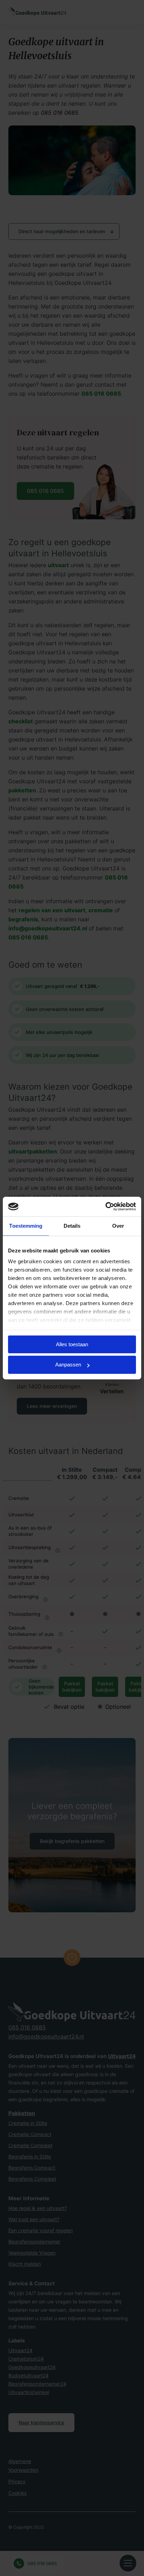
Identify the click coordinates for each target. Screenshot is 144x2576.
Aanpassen (68, 1365)
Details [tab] (72, 1226)
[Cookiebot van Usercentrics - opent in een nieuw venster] (105, 1206)
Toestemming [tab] (26, 1226)
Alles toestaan (72, 1344)
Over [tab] (118, 1226)
